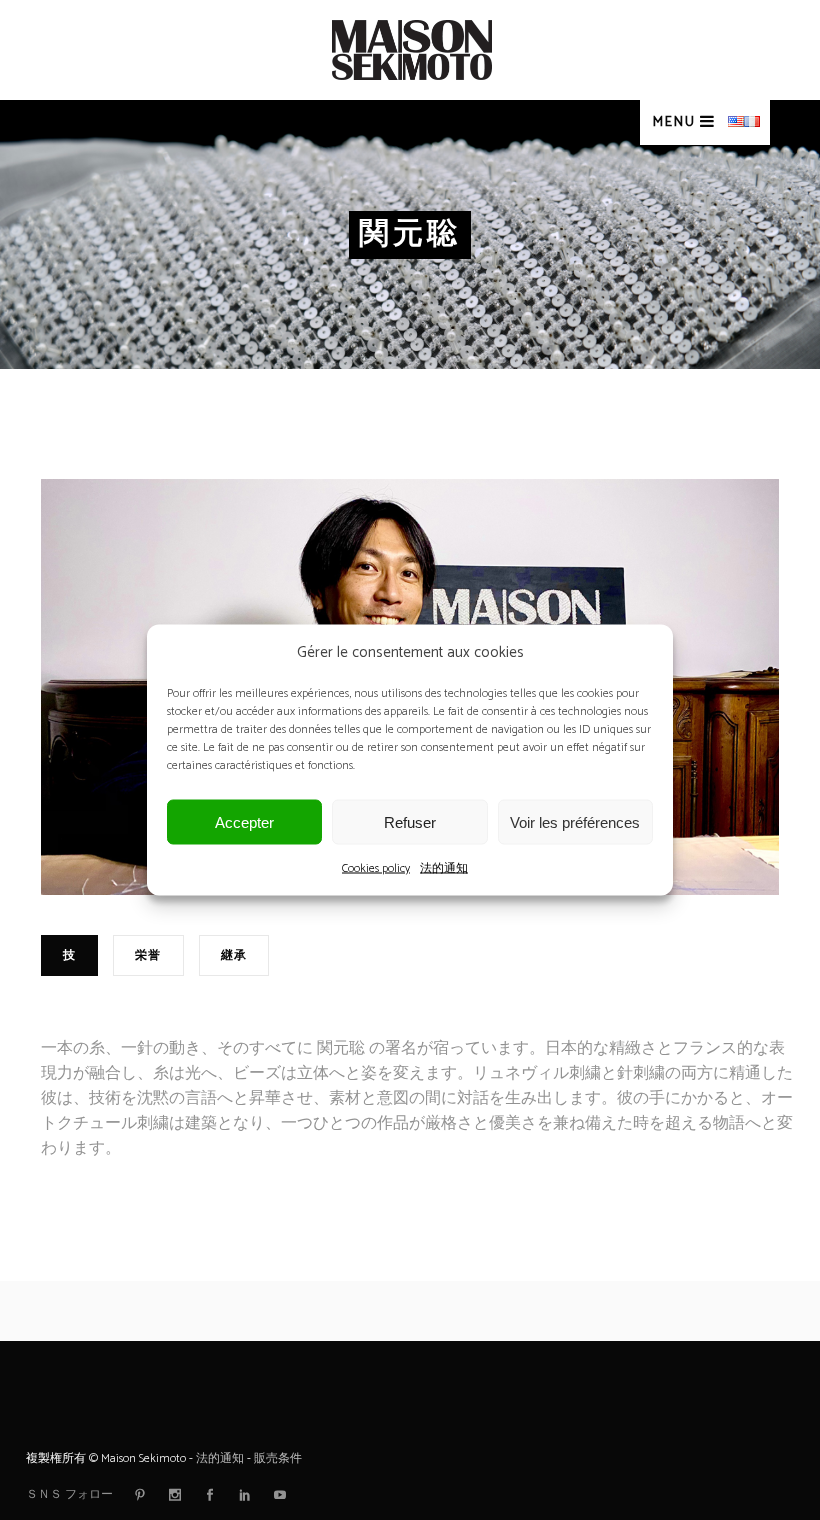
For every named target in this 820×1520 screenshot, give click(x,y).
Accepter (244, 821)
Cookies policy (376, 868)
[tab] (77, 963)
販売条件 (278, 1458)
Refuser (410, 821)
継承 (234, 955)
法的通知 (444, 868)
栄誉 (148, 955)
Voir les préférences (575, 821)
